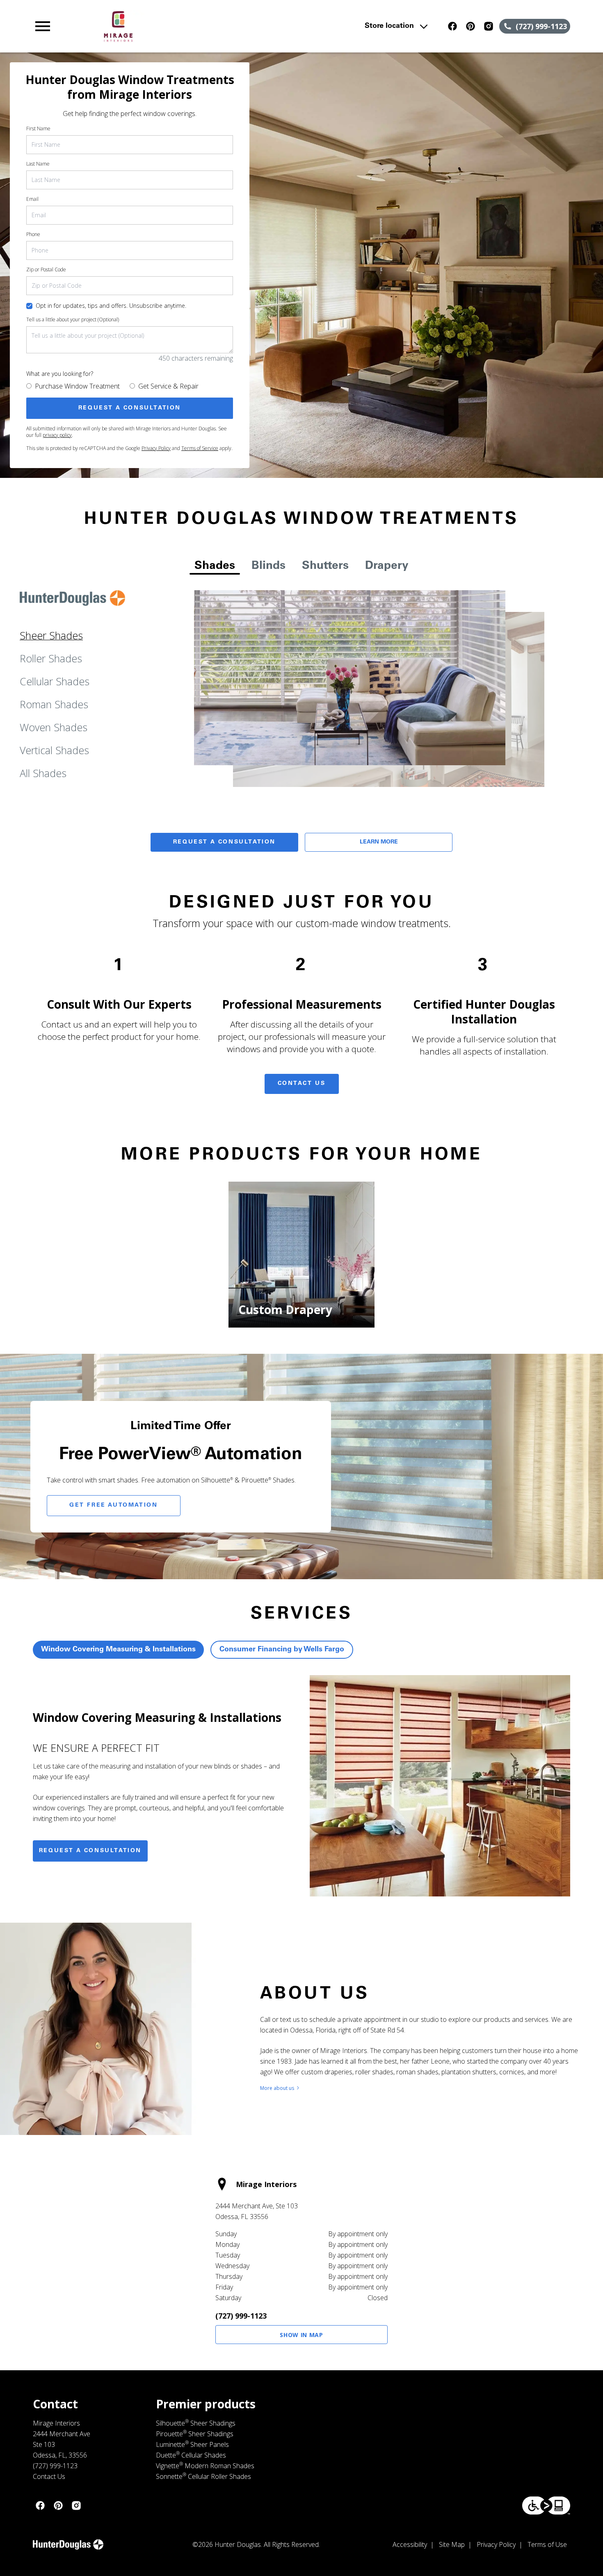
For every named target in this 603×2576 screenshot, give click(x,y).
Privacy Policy (156, 448)
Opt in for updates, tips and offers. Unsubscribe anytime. (111, 306)
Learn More (379, 842)
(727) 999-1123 (241, 2316)
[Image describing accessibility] (546, 2506)
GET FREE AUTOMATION (113, 1505)
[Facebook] (452, 26)
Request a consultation (90, 1851)
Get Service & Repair (168, 386)
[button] (43, 26)
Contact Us (302, 1084)
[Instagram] (489, 26)
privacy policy (57, 435)
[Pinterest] (471, 26)
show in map (301, 2335)
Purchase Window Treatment (77, 386)
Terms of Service (200, 448)
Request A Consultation (224, 842)
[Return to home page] (193, 26)
